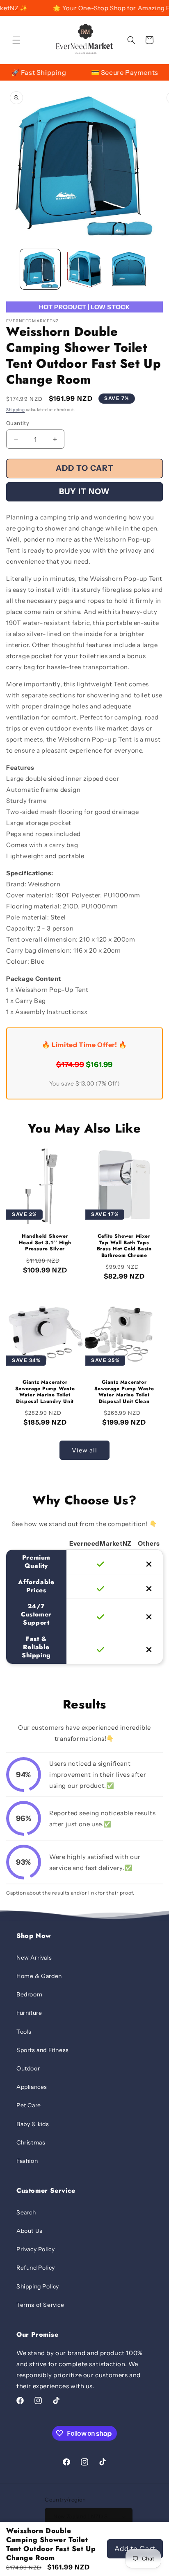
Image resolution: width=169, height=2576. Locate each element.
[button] (16, 40)
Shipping (16, 410)
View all (84, 1450)
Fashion (27, 2161)
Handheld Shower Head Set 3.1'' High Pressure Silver (45, 1243)
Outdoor (28, 2068)
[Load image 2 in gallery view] (84, 269)
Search (26, 2212)
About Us (30, 2231)
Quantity (18, 423)
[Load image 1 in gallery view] (40, 269)
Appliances (32, 2087)
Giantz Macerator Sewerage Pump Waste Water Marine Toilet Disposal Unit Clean (124, 1392)
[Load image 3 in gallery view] (128, 269)
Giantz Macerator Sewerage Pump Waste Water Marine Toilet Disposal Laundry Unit (45, 1392)
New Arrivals (34, 1958)
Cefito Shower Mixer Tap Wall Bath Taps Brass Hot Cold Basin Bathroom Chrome (124, 1246)
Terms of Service (40, 2305)
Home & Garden (39, 1976)
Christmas (31, 2142)
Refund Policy (36, 2268)
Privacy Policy (35, 2249)
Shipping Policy (38, 2286)
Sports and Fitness (43, 2050)
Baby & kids (33, 2124)
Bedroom (29, 1994)
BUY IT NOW (84, 491)
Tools (24, 2032)
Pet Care (29, 2105)
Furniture (29, 2013)
